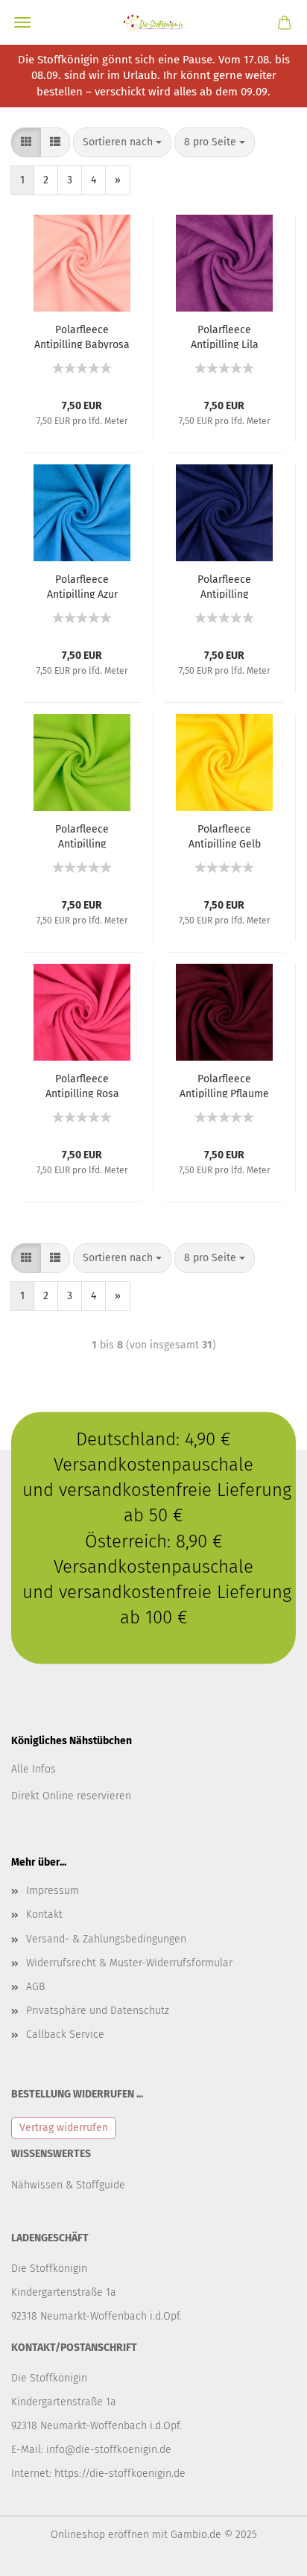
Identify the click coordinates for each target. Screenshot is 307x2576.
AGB (35, 1987)
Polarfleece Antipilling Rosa (82, 1085)
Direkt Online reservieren (71, 1796)
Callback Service (65, 2034)
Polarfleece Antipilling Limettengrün (82, 836)
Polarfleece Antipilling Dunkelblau (224, 586)
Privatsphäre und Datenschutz (98, 2011)
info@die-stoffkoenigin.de (109, 2450)
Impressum (53, 1891)
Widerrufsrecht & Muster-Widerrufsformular (129, 1963)
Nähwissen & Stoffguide (68, 2185)
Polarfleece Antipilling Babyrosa (82, 336)
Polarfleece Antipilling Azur (82, 586)
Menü (22, 22)
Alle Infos (34, 1769)
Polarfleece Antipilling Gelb (225, 836)
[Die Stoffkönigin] (153, 22)
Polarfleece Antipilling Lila (225, 336)
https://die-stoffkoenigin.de (120, 2474)
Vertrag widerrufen (64, 2128)
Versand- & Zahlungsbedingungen (106, 1939)
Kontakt (44, 1914)
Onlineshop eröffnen (100, 2535)
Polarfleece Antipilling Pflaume (224, 1085)
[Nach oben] (266, 2554)
